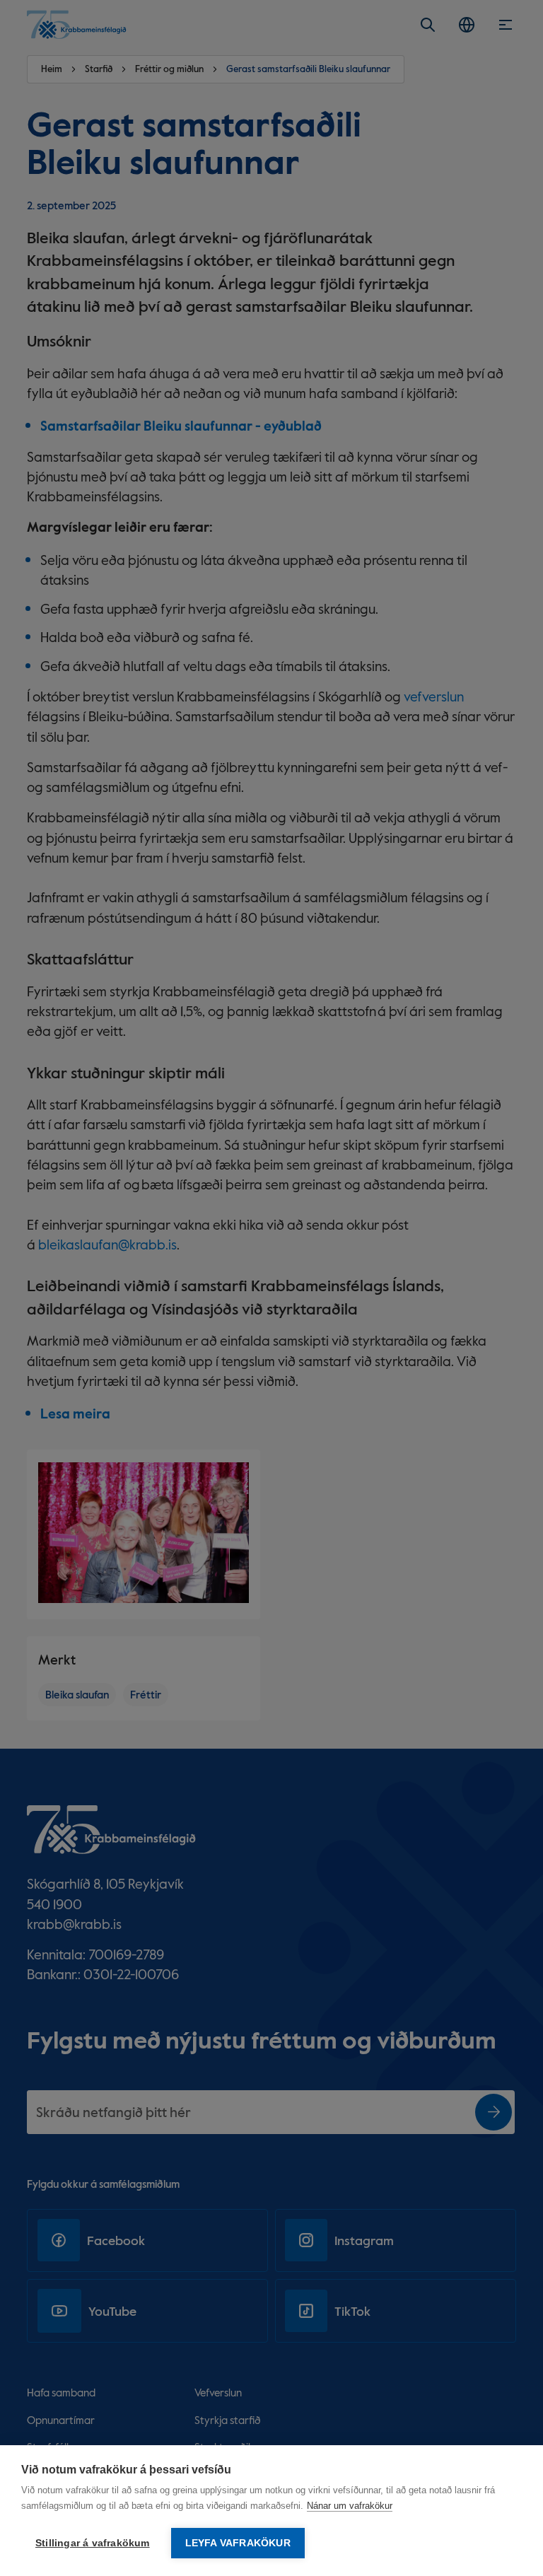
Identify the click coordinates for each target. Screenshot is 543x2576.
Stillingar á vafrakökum (93, 2543)
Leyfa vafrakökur (238, 2543)
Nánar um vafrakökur (350, 2506)
